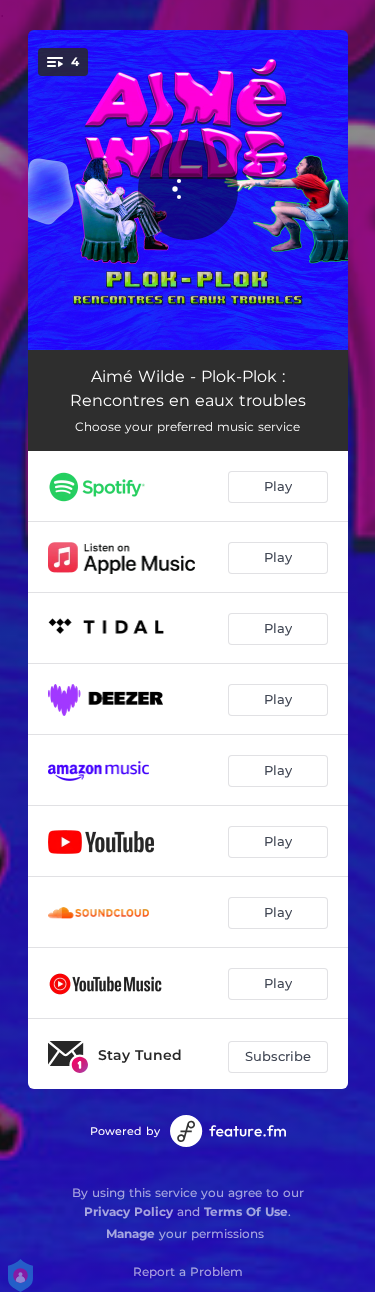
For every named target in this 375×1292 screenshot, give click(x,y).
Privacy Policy (128, 1211)
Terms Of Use (246, 1211)
